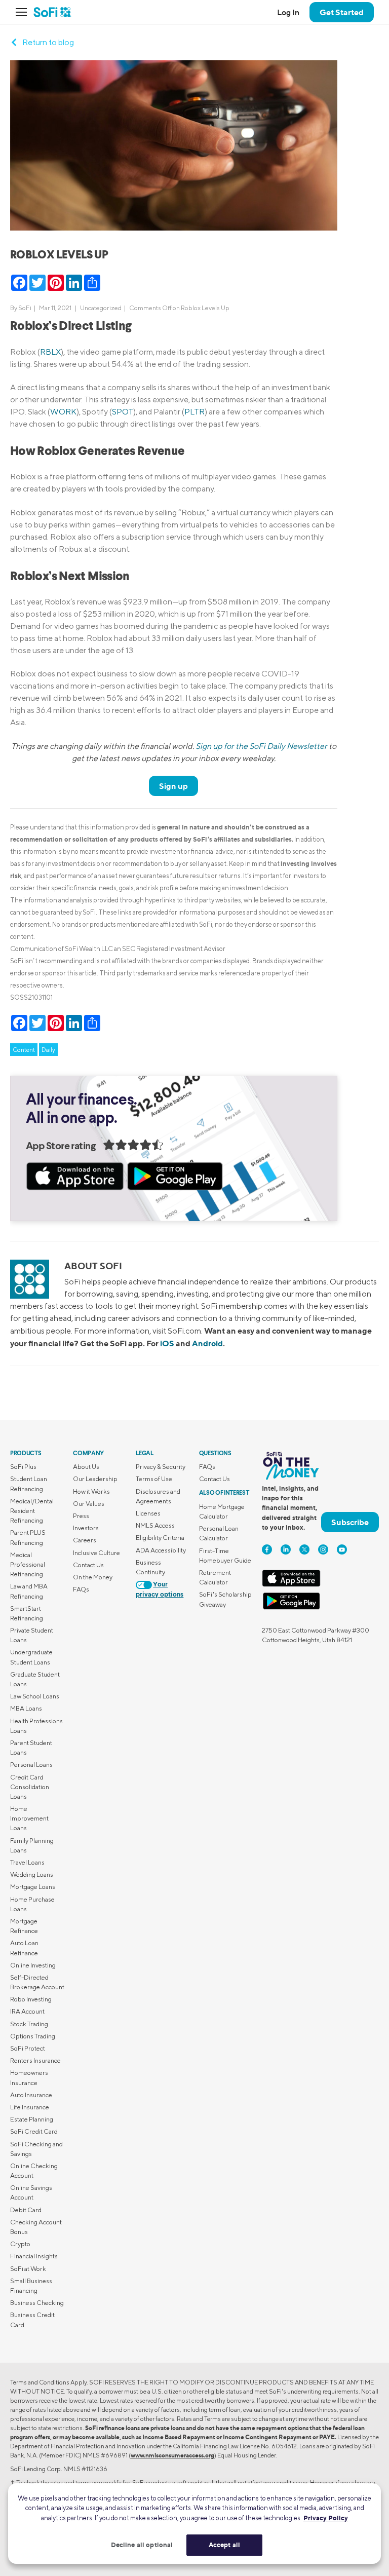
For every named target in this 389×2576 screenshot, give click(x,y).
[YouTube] (342, 1549)
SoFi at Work (28, 2269)
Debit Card (26, 2210)
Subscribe (350, 1522)
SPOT (123, 412)
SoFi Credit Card (34, 2131)
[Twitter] (304, 1549)
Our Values (89, 1504)
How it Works (91, 1491)
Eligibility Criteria (160, 1538)
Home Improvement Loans (29, 1818)
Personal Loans (31, 1765)
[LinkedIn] (286, 1549)
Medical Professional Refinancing (28, 1564)
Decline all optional (142, 2545)
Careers (85, 1540)
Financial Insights (34, 2256)
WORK (63, 412)
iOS (167, 1343)
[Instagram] (323, 1549)
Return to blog (48, 42)
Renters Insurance (35, 2060)
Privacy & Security (161, 1467)
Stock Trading (29, 2024)
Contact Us (88, 1565)
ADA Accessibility (161, 1550)
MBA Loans (26, 1708)
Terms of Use (154, 1479)
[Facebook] (267, 1549)
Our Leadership (95, 1479)
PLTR (194, 412)
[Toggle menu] (24, 12)
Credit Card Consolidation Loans (30, 1787)
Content (24, 1050)
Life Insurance (30, 2107)
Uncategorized (101, 308)
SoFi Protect (28, 2048)
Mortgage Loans (33, 1887)
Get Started (342, 12)
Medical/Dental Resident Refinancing (32, 1511)
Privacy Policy (326, 2518)
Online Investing (33, 1965)
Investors (86, 1528)
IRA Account (27, 2011)
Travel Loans (27, 1862)
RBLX (50, 352)
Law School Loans (35, 1696)
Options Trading (33, 2036)
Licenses (148, 1513)
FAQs (81, 1589)
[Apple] (291, 1585)
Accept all (224, 2545)
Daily (48, 1050)
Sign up (173, 786)
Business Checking (37, 2303)
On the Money (93, 1577)
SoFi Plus (23, 1467)
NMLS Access (155, 1525)
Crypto (20, 2244)
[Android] (291, 1607)
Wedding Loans (32, 1874)
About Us (86, 1467)
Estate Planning (32, 2119)
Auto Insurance (31, 2095)
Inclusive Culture (96, 1553)
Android (207, 1343)
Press (81, 1516)
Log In (288, 12)
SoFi (25, 308)
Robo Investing (31, 1999)
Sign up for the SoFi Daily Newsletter (261, 746)
